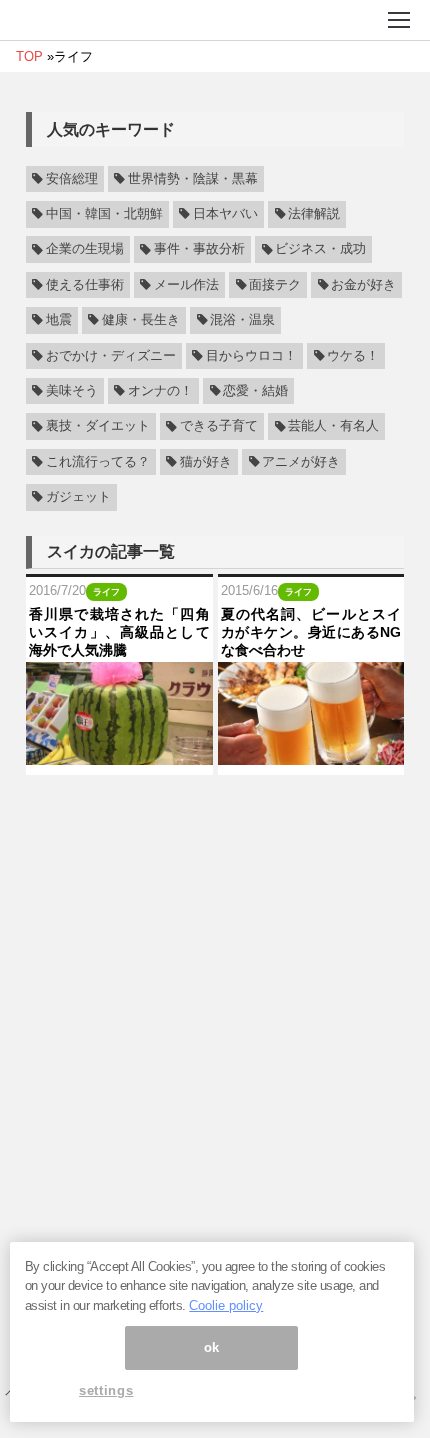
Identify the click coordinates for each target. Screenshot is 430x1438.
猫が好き (206, 462)
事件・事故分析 (199, 250)
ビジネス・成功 (320, 250)
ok (212, 1347)
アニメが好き (301, 462)
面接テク (275, 285)
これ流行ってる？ (98, 462)
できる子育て (219, 427)
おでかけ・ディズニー (111, 356)
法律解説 (314, 214)
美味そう (72, 391)
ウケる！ (353, 356)
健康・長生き (141, 320)
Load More (215, 811)
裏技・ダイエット (98, 427)
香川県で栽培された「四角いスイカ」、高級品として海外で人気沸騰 (119, 632)
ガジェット (78, 497)
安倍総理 (72, 179)
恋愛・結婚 (255, 391)
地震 (59, 320)
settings (106, 1390)
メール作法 (186, 285)
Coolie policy (226, 1305)
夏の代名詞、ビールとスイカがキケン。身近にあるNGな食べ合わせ (311, 632)
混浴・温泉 (242, 320)
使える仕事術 (85, 285)
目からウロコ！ (251, 356)
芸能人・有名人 (333, 427)
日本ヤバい (225, 214)
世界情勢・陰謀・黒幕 (193, 179)
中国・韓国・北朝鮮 (104, 214)
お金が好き (363, 285)
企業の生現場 (85, 250)
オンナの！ (160, 391)
